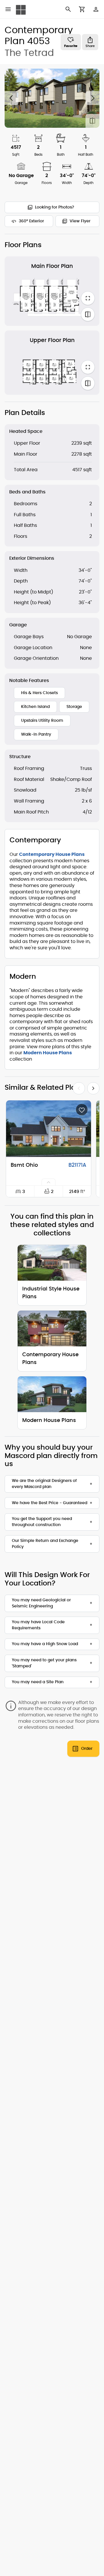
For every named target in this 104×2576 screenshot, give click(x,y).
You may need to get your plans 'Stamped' (44, 1663)
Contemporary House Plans (52, 854)
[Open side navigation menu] (8, 9)
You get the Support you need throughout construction (42, 1522)
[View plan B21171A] (49, 1129)
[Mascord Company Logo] (21, 10)
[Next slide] (92, 98)
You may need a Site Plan (38, 1682)
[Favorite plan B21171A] (82, 1110)
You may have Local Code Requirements (38, 1625)
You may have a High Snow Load (45, 1644)
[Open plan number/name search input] (68, 9)
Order (87, 1749)
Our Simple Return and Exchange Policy (45, 1544)
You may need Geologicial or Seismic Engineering (41, 1603)
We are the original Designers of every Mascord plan (44, 1484)
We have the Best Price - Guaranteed (50, 1503)
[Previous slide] (12, 98)
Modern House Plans (48, 1053)
